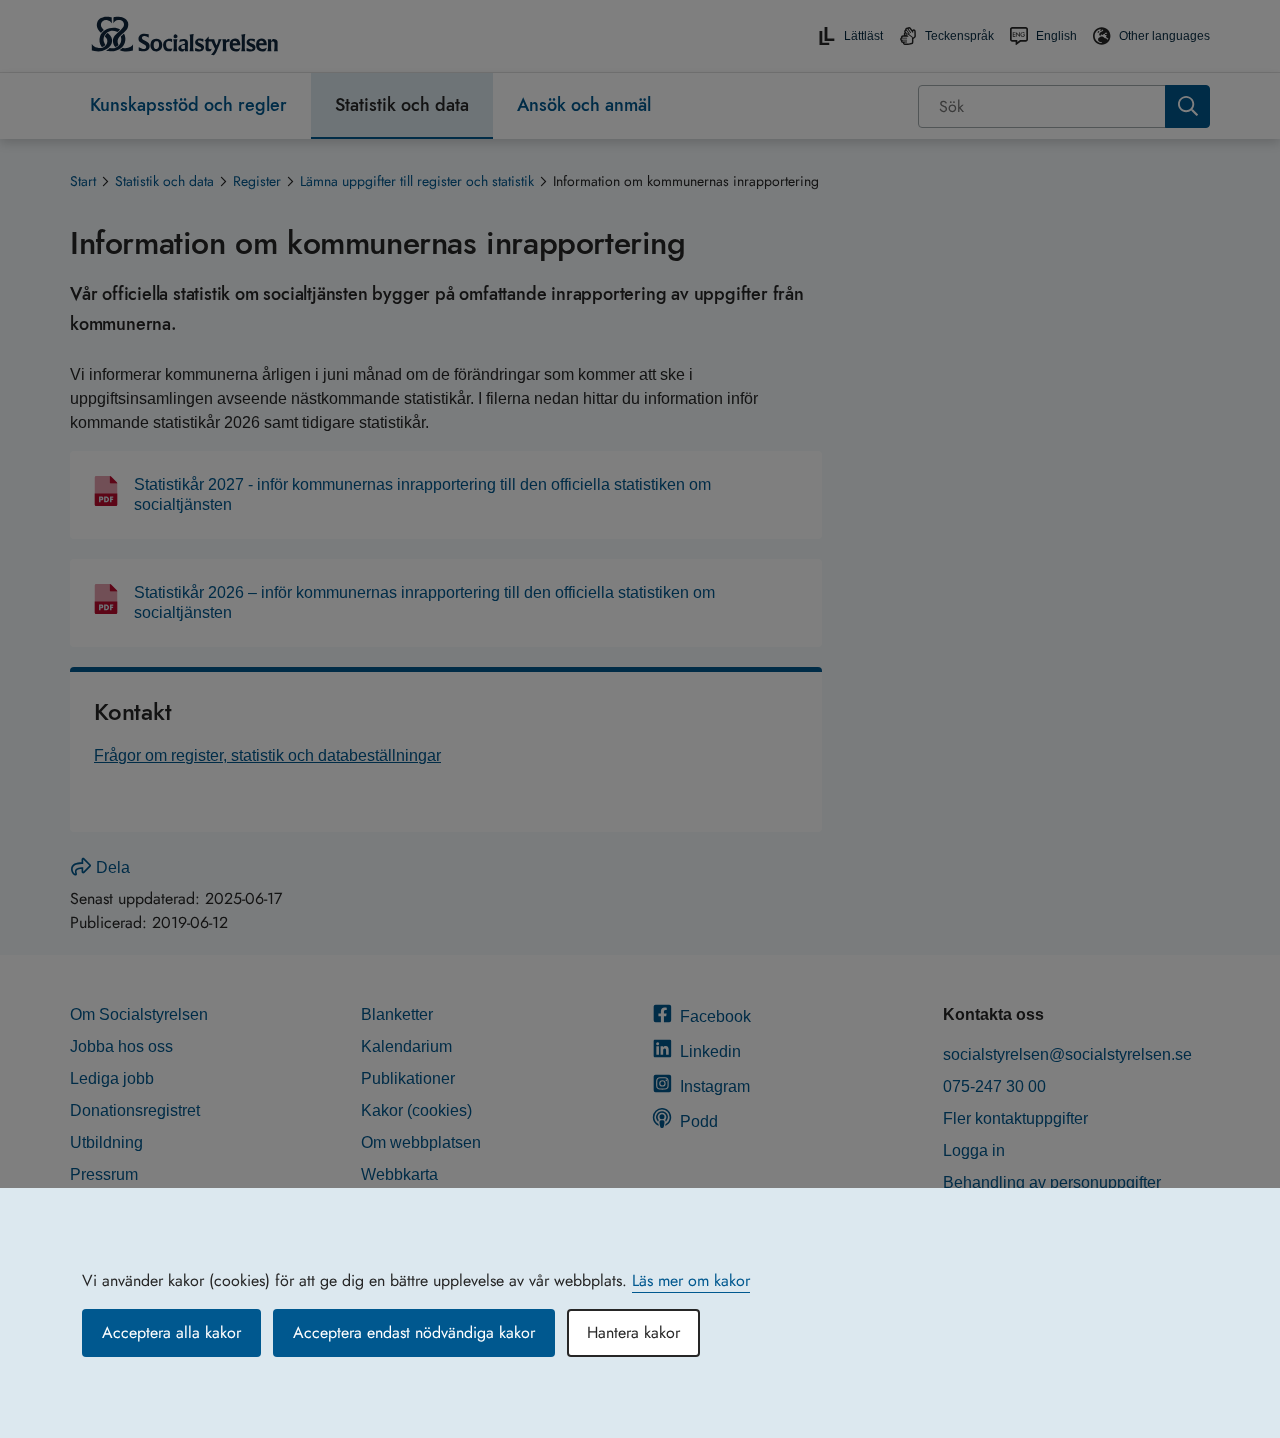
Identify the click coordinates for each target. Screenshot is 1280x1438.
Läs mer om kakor (691, 1280)
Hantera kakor (633, 1332)
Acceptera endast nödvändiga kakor (414, 1332)
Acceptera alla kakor (171, 1332)
